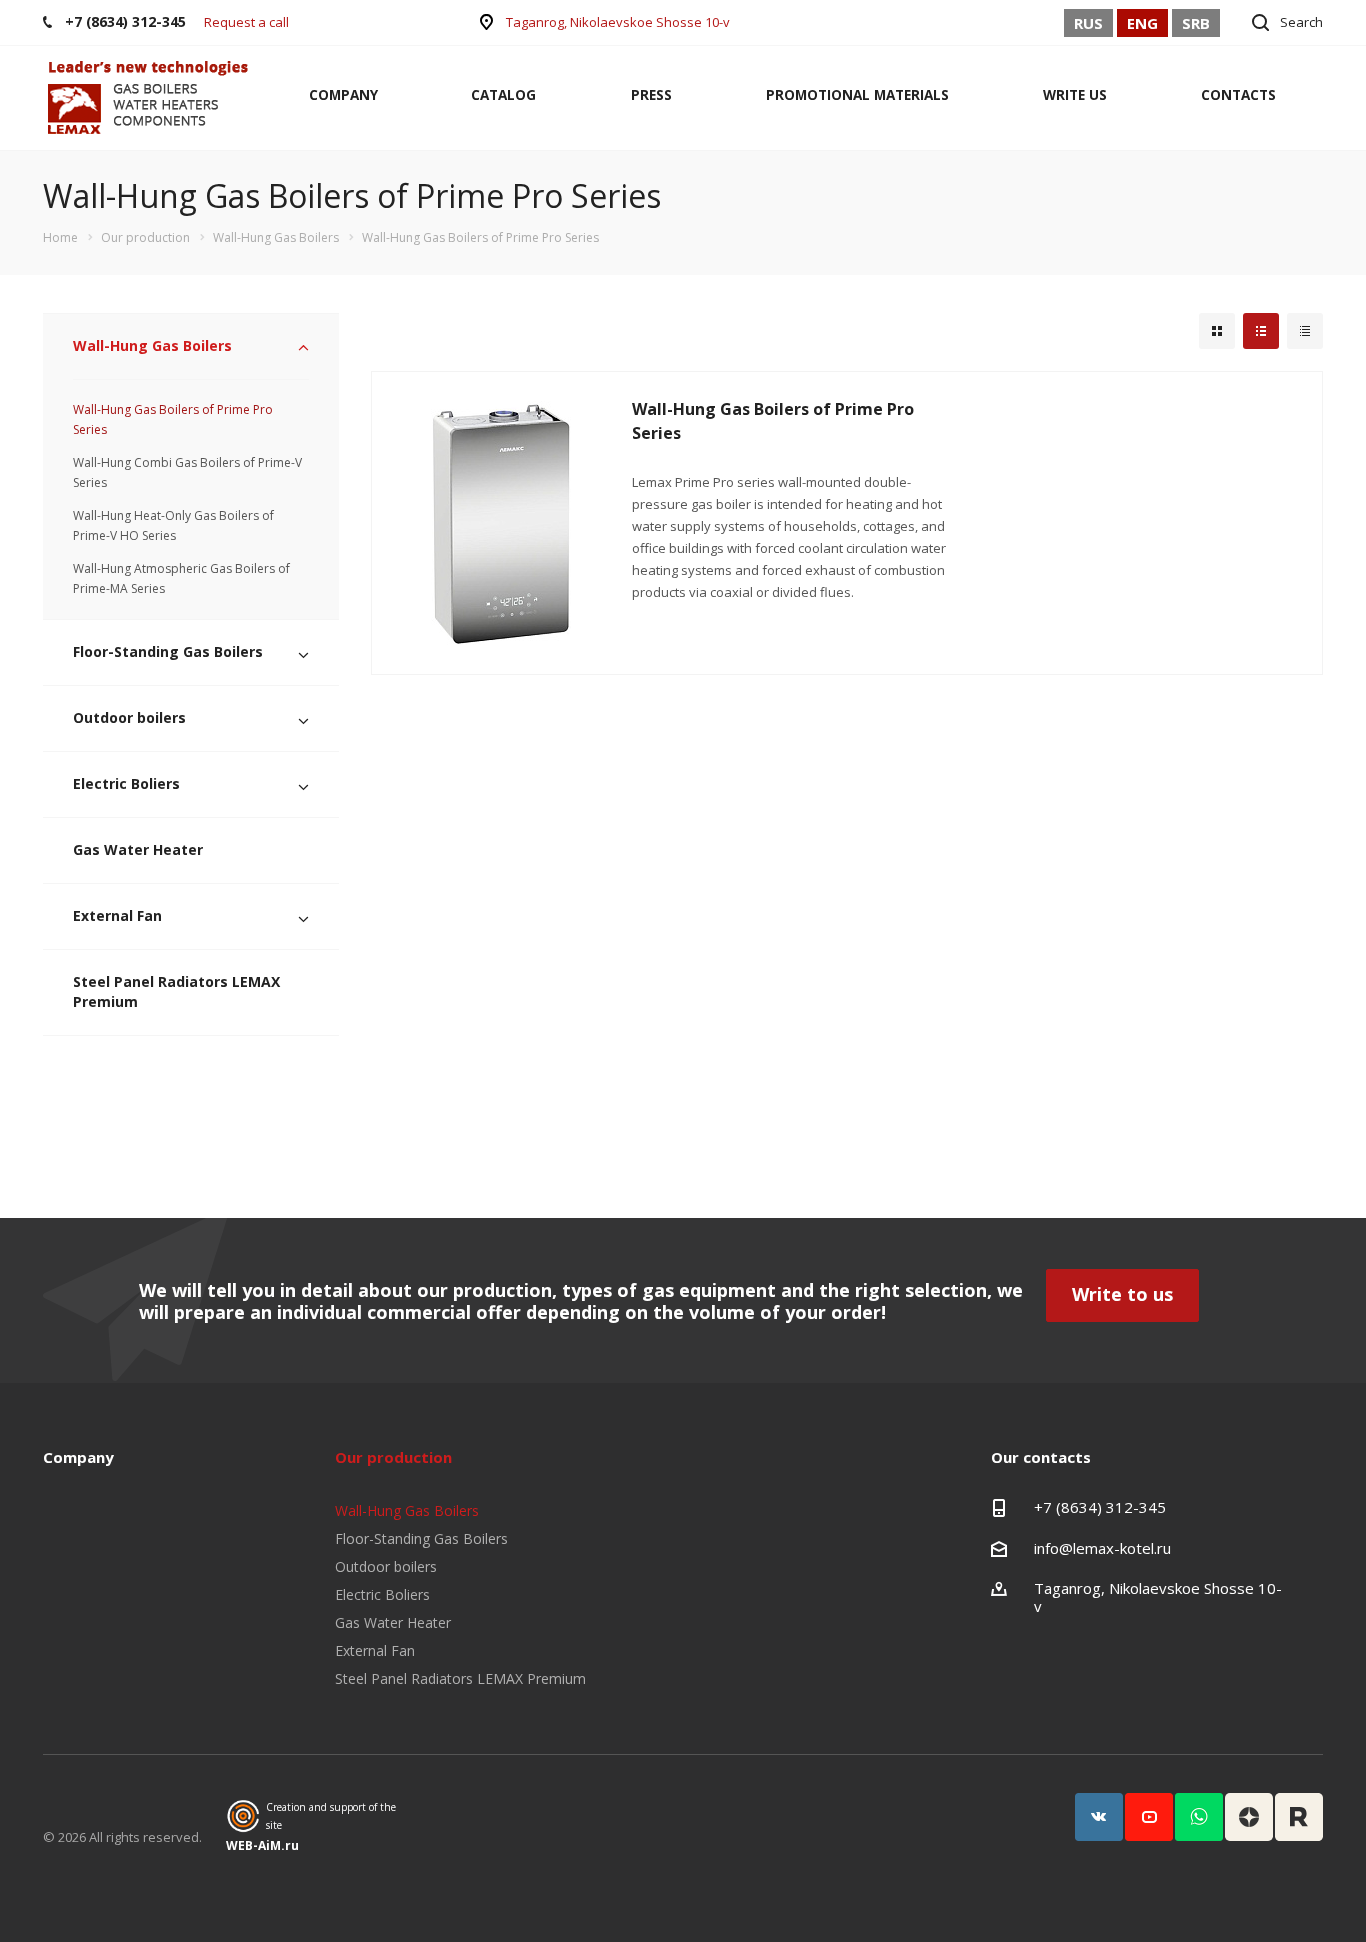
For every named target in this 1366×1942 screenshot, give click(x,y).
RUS (1088, 23)
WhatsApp (1199, 1817)
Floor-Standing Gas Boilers (168, 651)
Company (78, 1457)
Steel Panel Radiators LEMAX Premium (176, 991)
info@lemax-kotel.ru (1102, 1548)
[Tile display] (1217, 331)
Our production (393, 1457)
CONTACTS (1238, 95)
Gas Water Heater (138, 849)
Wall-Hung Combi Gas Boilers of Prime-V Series (187, 472)
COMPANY (343, 95)
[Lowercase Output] (1261, 331)
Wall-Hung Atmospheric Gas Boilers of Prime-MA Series (181, 578)
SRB (1196, 23)
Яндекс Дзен (1249, 1817)
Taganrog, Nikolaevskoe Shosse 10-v (618, 22)
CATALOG (503, 95)
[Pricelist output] (1305, 331)
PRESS (651, 95)
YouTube (1149, 1817)
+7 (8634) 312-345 (1100, 1507)
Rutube (1299, 1817)
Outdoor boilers (129, 717)
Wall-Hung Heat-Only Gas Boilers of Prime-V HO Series (173, 525)
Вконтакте (1099, 1817)
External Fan (117, 915)
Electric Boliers (126, 783)
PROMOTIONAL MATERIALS (857, 95)
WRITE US (1075, 95)
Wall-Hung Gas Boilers (152, 345)
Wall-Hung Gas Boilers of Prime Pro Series (173, 419)
